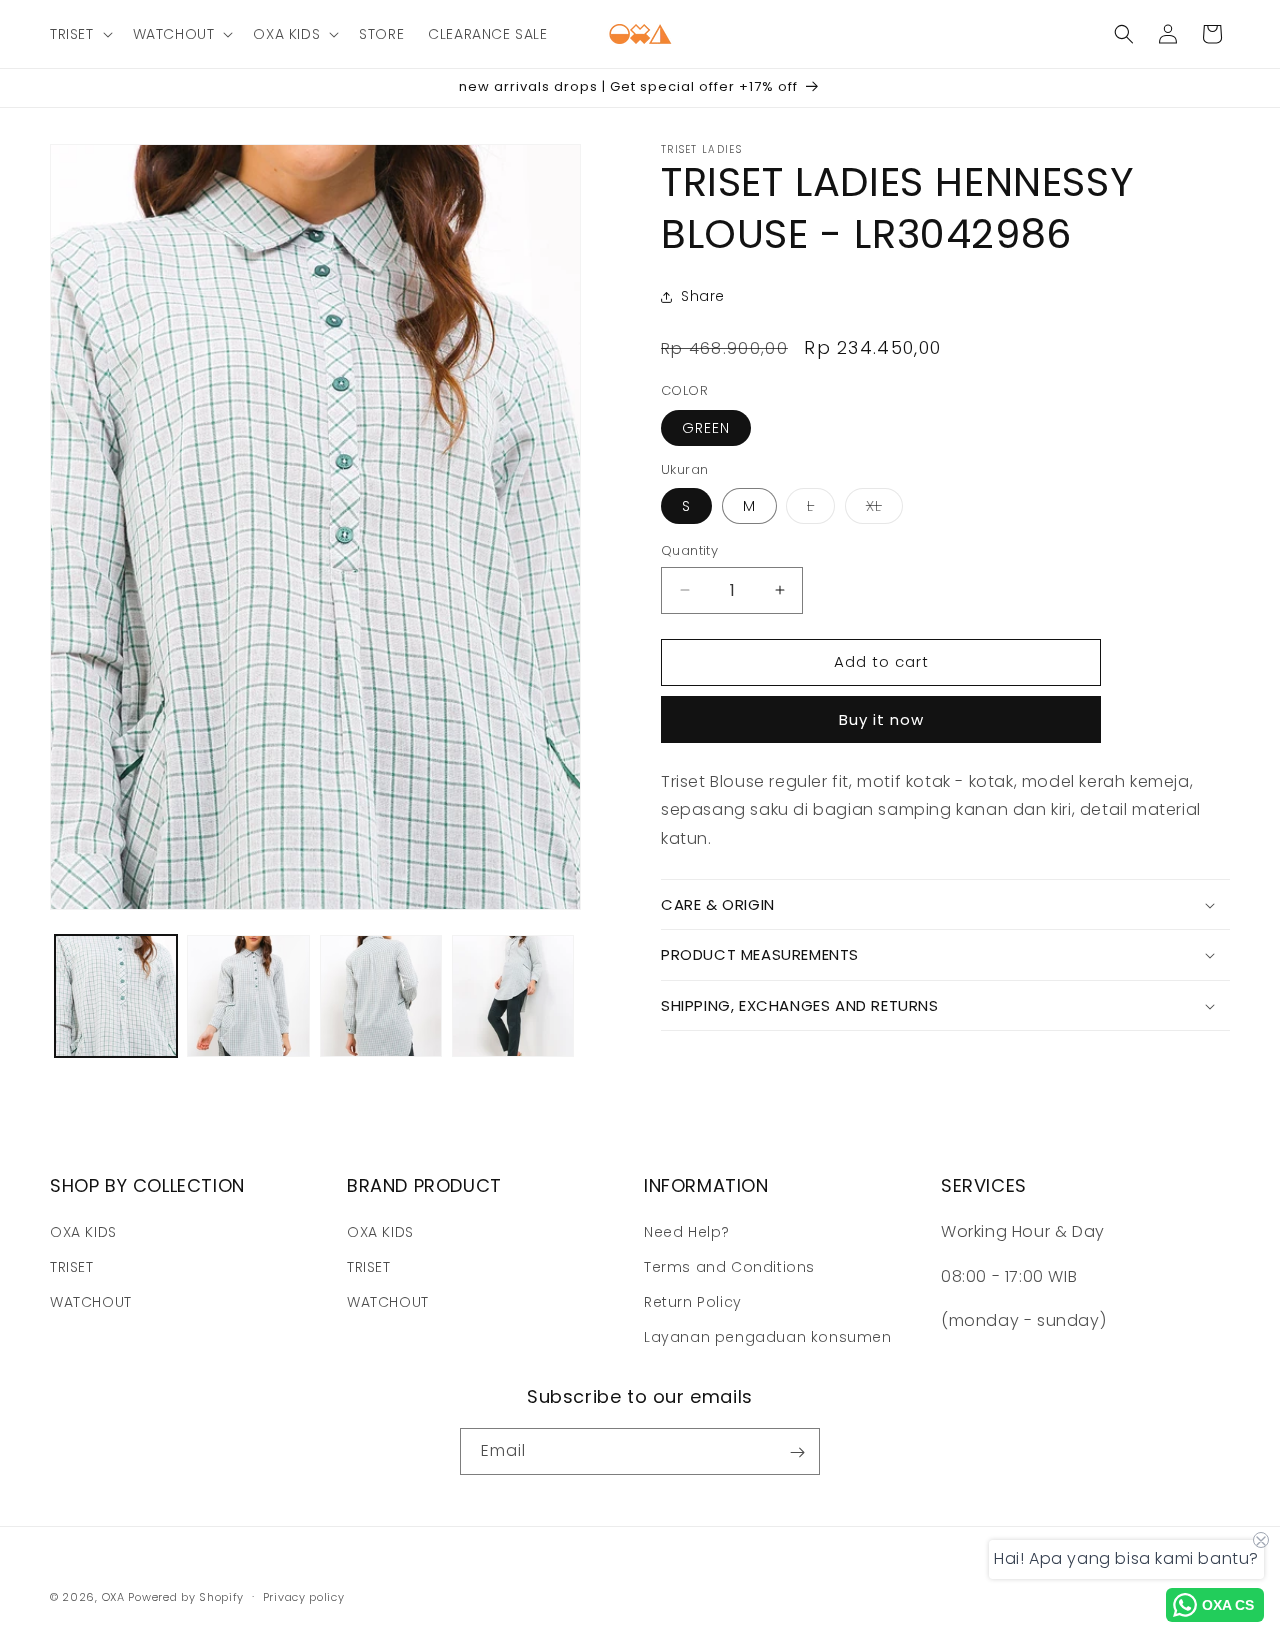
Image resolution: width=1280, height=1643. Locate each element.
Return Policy (693, 1302)
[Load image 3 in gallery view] (381, 996)
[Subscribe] (797, 1452)
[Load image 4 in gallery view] (513, 996)
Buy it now (881, 719)
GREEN (706, 428)
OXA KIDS (83, 1231)
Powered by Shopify (186, 1597)
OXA (113, 1597)
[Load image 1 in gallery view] (116, 996)
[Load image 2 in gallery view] (248, 996)
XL (884, 509)
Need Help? (687, 1231)
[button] (79, 34)
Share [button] (703, 296)
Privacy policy (304, 1596)
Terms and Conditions (729, 1267)
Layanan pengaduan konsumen (768, 1337)
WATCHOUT (91, 1302)
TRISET (72, 1267)
